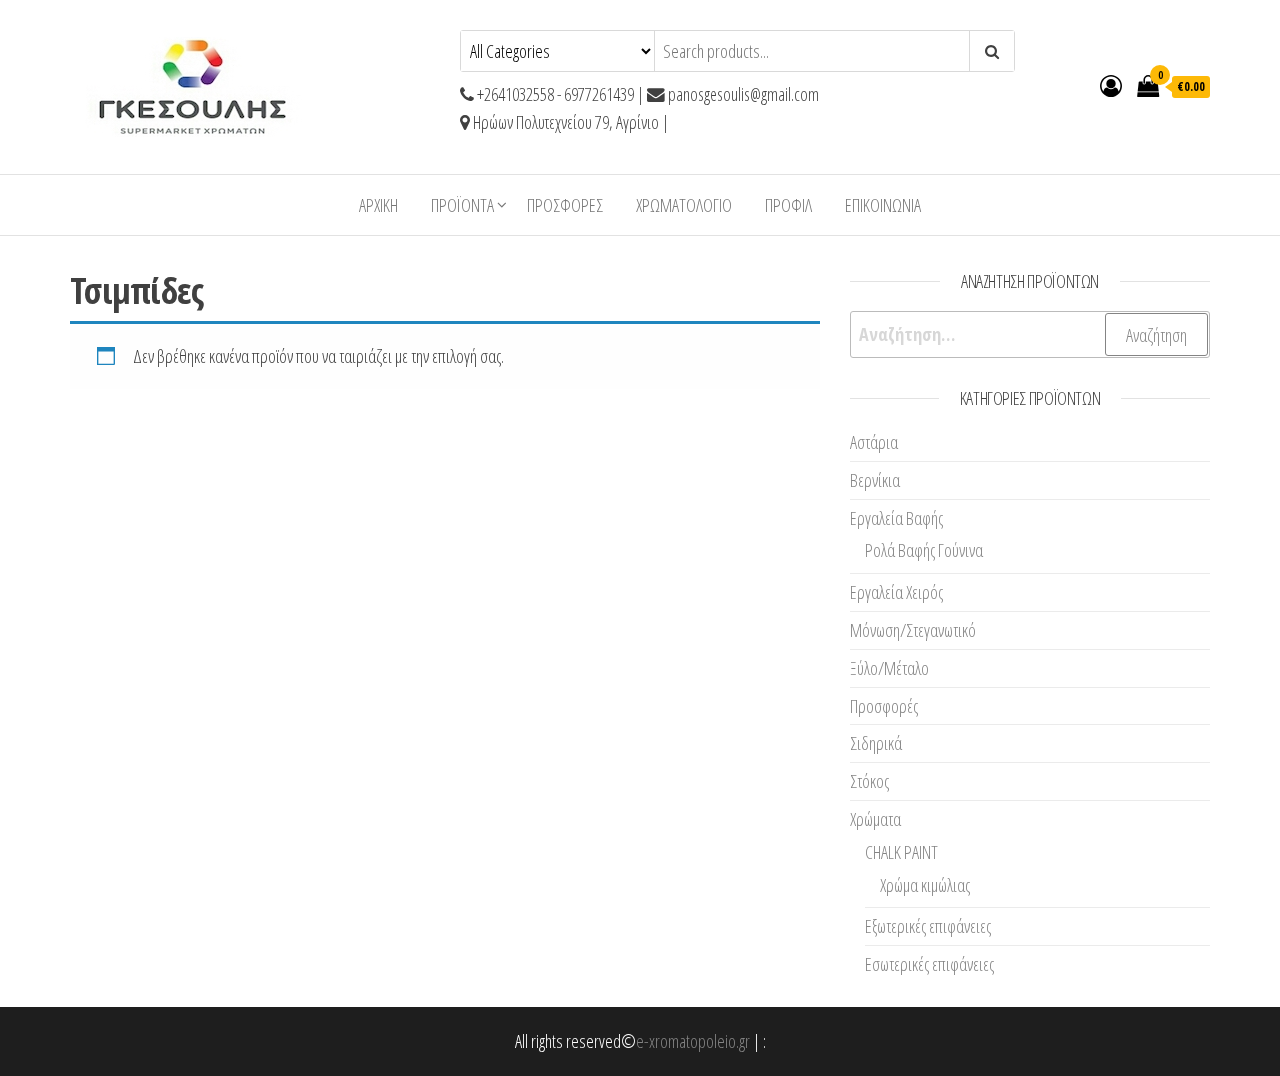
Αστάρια (874, 442)
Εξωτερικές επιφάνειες (928, 926)
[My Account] (1111, 85)
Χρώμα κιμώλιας (925, 885)
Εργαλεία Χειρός (896, 592)
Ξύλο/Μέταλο (889, 668)
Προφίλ (788, 205)
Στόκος (869, 781)
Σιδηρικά (876, 743)
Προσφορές (565, 205)
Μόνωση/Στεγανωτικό (913, 630)
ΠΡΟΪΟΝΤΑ (462, 205)
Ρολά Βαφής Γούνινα (924, 550)
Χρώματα (875, 819)
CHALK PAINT (901, 852)
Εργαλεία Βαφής (896, 518)
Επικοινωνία (883, 205)
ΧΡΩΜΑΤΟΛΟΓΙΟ (684, 205)
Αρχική (378, 205)
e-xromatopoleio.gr (693, 1041)
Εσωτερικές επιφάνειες (929, 964)
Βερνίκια (875, 480)
